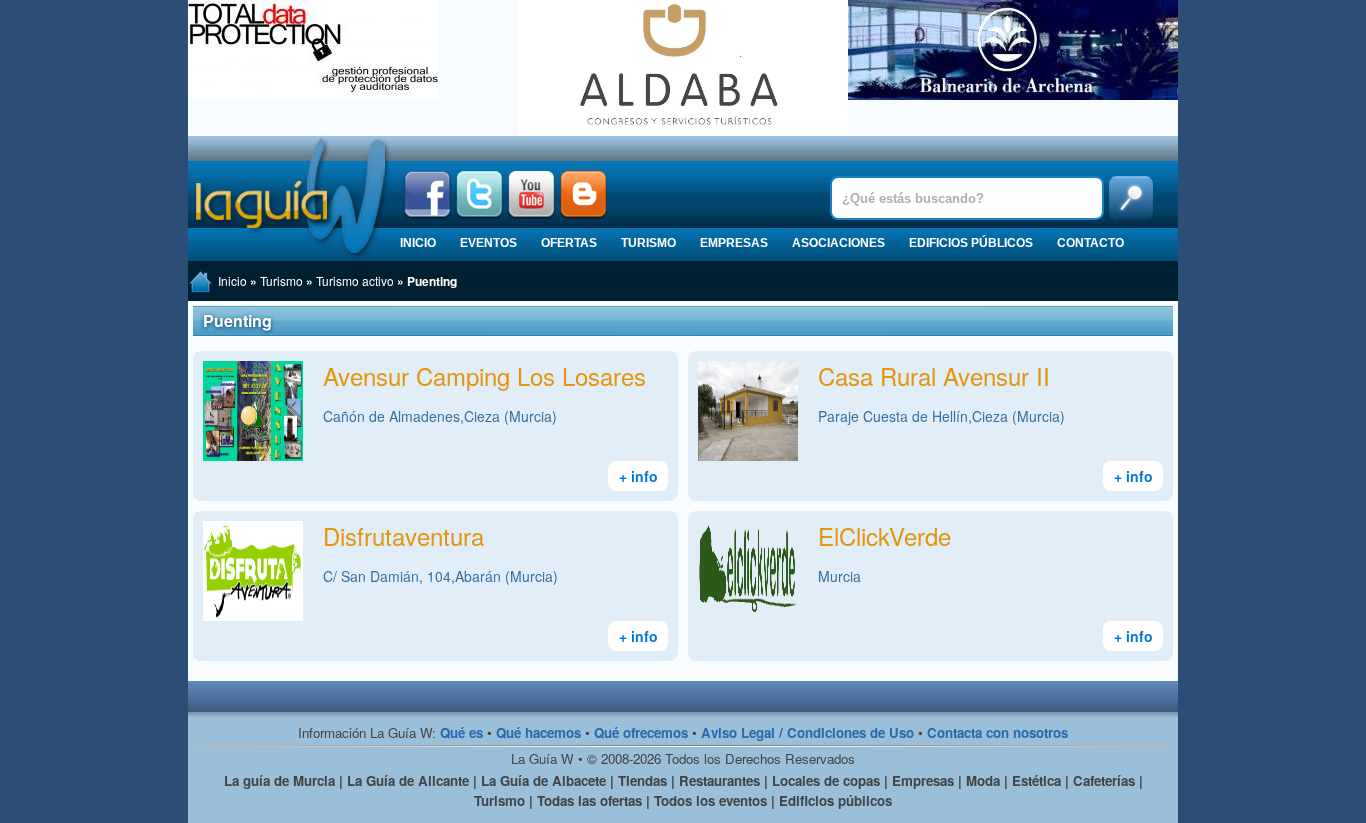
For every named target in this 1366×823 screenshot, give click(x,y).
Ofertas (569, 243)
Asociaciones (838, 243)
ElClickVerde (884, 535)
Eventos (488, 243)
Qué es (461, 732)
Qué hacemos (538, 732)
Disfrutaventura (403, 535)
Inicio (418, 243)
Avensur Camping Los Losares (484, 375)
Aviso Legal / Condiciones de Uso (807, 732)
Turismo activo (355, 280)
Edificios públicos (971, 243)
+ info (638, 476)
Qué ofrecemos (641, 732)
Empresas (734, 243)
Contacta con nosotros (997, 732)
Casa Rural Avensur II (934, 375)
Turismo (648, 243)
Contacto (1090, 243)
